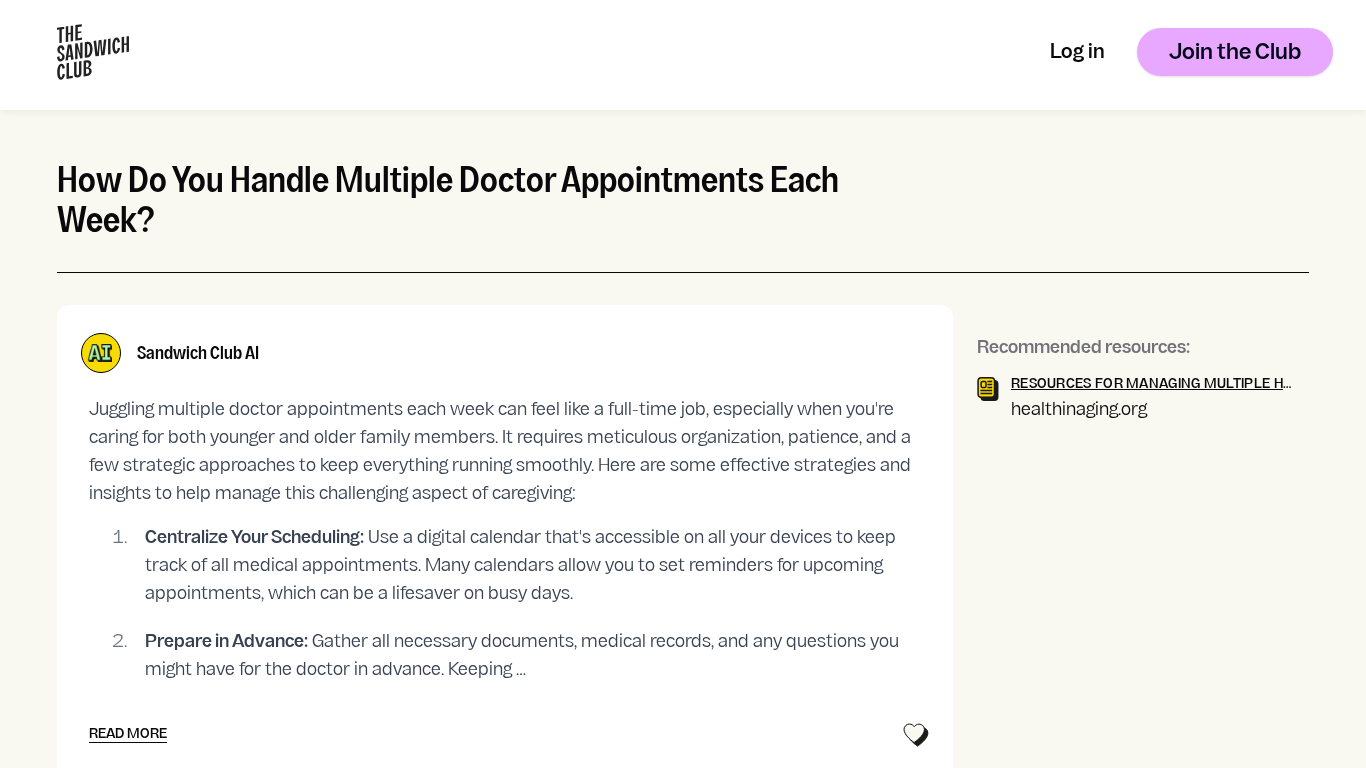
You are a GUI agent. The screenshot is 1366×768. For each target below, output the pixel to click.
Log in (1077, 53)
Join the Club (1235, 53)
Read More (128, 734)
